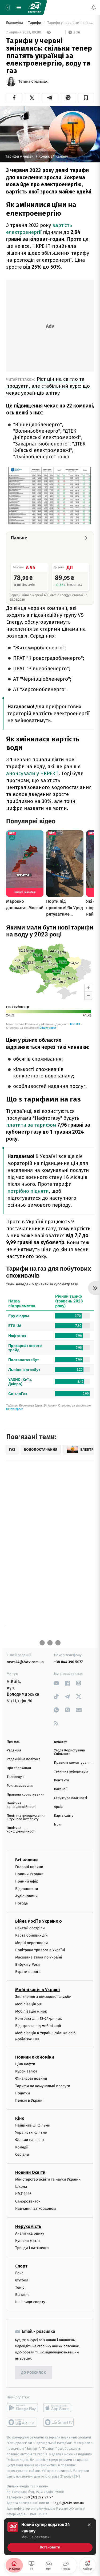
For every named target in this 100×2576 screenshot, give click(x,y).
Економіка (15, 23)
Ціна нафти (25, 2064)
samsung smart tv (59, 2422)
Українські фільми (31, 2133)
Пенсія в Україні (29, 2100)
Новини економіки (35, 2057)
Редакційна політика (24, 1759)
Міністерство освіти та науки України (48, 2179)
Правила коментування (73, 1763)
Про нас (13, 1742)
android (22, 2408)
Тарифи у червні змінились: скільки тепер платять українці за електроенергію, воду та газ (70, 23)
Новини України (29, 1874)
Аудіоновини (26, 1896)
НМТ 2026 (23, 2194)
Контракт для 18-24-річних (38, 2019)
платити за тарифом (31, 1125)
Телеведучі (16, 1777)
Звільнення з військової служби (43, 1997)
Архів (58, 1807)
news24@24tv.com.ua (25, 1662)
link (56, 1683)
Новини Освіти (30, 2172)
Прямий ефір (27, 1881)
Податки (23, 2093)
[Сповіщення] (94, 7)
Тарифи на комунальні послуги (43, 2086)
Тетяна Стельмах (33, 82)
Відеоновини (27, 1889)
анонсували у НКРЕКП (32, 773)
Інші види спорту (30, 2302)
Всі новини (26, 1860)
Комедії (22, 2147)
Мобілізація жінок (31, 2011)
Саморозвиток (28, 2201)
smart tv (22, 2422)
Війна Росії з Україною (39, 1921)
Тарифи (35, 23)
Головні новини (29, 1867)
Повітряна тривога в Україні (40, 1950)
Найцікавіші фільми (33, 2125)
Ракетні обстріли (30, 1928)
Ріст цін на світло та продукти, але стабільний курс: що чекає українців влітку (48, 386)
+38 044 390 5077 (69, 1662)
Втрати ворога (28, 1972)
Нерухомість (28, 2226)
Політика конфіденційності (21, 1805)
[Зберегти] (86, 98)
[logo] (35, 7)
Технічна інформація (71, 1772)
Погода (21, 1903)
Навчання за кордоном (35, 2209)
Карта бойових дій (31, 1935)
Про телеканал (19, 1768)
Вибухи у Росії (27, 1965)
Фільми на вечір (29, 2140)
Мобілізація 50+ (29, 2004)
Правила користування (26, 1795)
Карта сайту (64, 1816)
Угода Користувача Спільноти (70, 1752)
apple (59, 2408)
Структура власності (71, 1798)
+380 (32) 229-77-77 (37, 2497)
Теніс (20, 2287)
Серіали (22, 2154)
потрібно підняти (28, 1191)
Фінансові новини (31, 2078)
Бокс (19, 2273)
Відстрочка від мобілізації (38, 2026)
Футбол (22, 2280)
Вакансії (61, 1789)
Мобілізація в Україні (38, 1990)
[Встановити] (50, 2537)
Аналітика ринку (30, 2233)
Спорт (21, 2266)
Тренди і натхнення (32, 2248)
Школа (21, 2187)
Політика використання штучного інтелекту (26, 1817)
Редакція (14, 1750)
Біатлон (22, 2295)
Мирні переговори (31, 1943)
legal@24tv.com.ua (69, 2503)
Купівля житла (28, 2241)
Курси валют (26, 2071)
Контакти (62, 1780)
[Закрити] (89, 2525)
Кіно (20, 2118)
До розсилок (34, 2373)
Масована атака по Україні (39, 1957)
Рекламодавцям (20, 1786)
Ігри (57, 1825)
